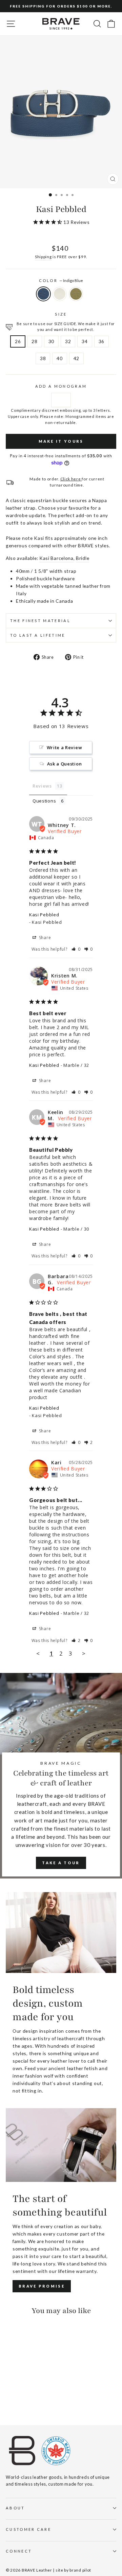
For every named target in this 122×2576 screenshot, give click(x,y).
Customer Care (28, 2529)
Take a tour (61, 1863)
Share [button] (44, 938)
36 (101, 341)
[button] (76, 949)
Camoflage (76, 294)
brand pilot (80, 2570)
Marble (60, 294)
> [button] (84, 1653)
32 (68, 341)
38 (43, 358)
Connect (19, 2551)
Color (61, 280)
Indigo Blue (43, 294)
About (15, 2508)
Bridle (83, 558)
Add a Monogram (61, 386)
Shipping (43, 257)
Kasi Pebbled (44, 915)
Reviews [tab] (42, 786)
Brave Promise (42, 2286)
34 (85, 341)
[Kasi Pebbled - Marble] (17, 2401)
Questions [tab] (44, 801)
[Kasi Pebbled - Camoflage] (25, 2401)
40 (59, 358)
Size (61, 314)
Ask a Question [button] (65, 764)
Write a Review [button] (65, 747)
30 (51, 341)
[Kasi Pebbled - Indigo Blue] (10, 2401)
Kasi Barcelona (56, 558)
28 (34, 341)
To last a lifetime (38, 635)
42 (76, 358)
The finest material (40, 621)
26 (18, 341)
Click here (71, 479)
